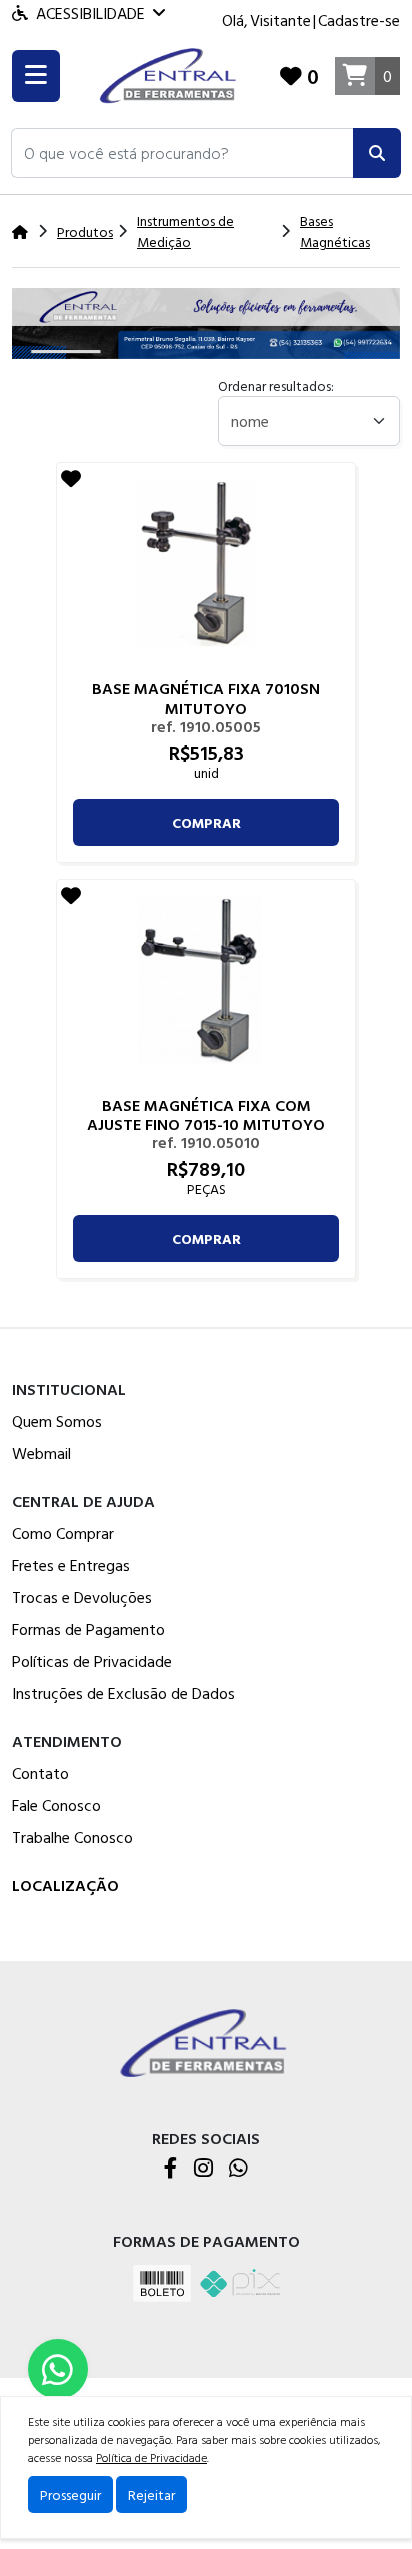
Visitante (280, 20)
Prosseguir (70, 2494)
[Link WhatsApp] (58, 2369)
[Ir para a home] (206, 2041)
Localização (65, 1885)
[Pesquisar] (377, 153)
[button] (182, 153)
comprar (206, 822)
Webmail (41, 1453)
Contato (40, 1773)
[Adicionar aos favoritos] (71, 478)
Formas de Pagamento (88, 1629)
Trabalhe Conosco (72, 1837)
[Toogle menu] (36, 76)
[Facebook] (171, 2169)
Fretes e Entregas (71, 1565)
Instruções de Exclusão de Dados (123, 1693)
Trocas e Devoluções (82, 1597)
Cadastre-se (359, 20)
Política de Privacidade (151, 2457)
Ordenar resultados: (276, 385)
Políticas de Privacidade (92, 1661)
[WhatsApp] (238, 2169)
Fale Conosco (56, 1805)
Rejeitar (151, 2494)
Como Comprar (63, 1533)
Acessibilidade (90, 13)
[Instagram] (203, 2169)
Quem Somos (57, 1421)
